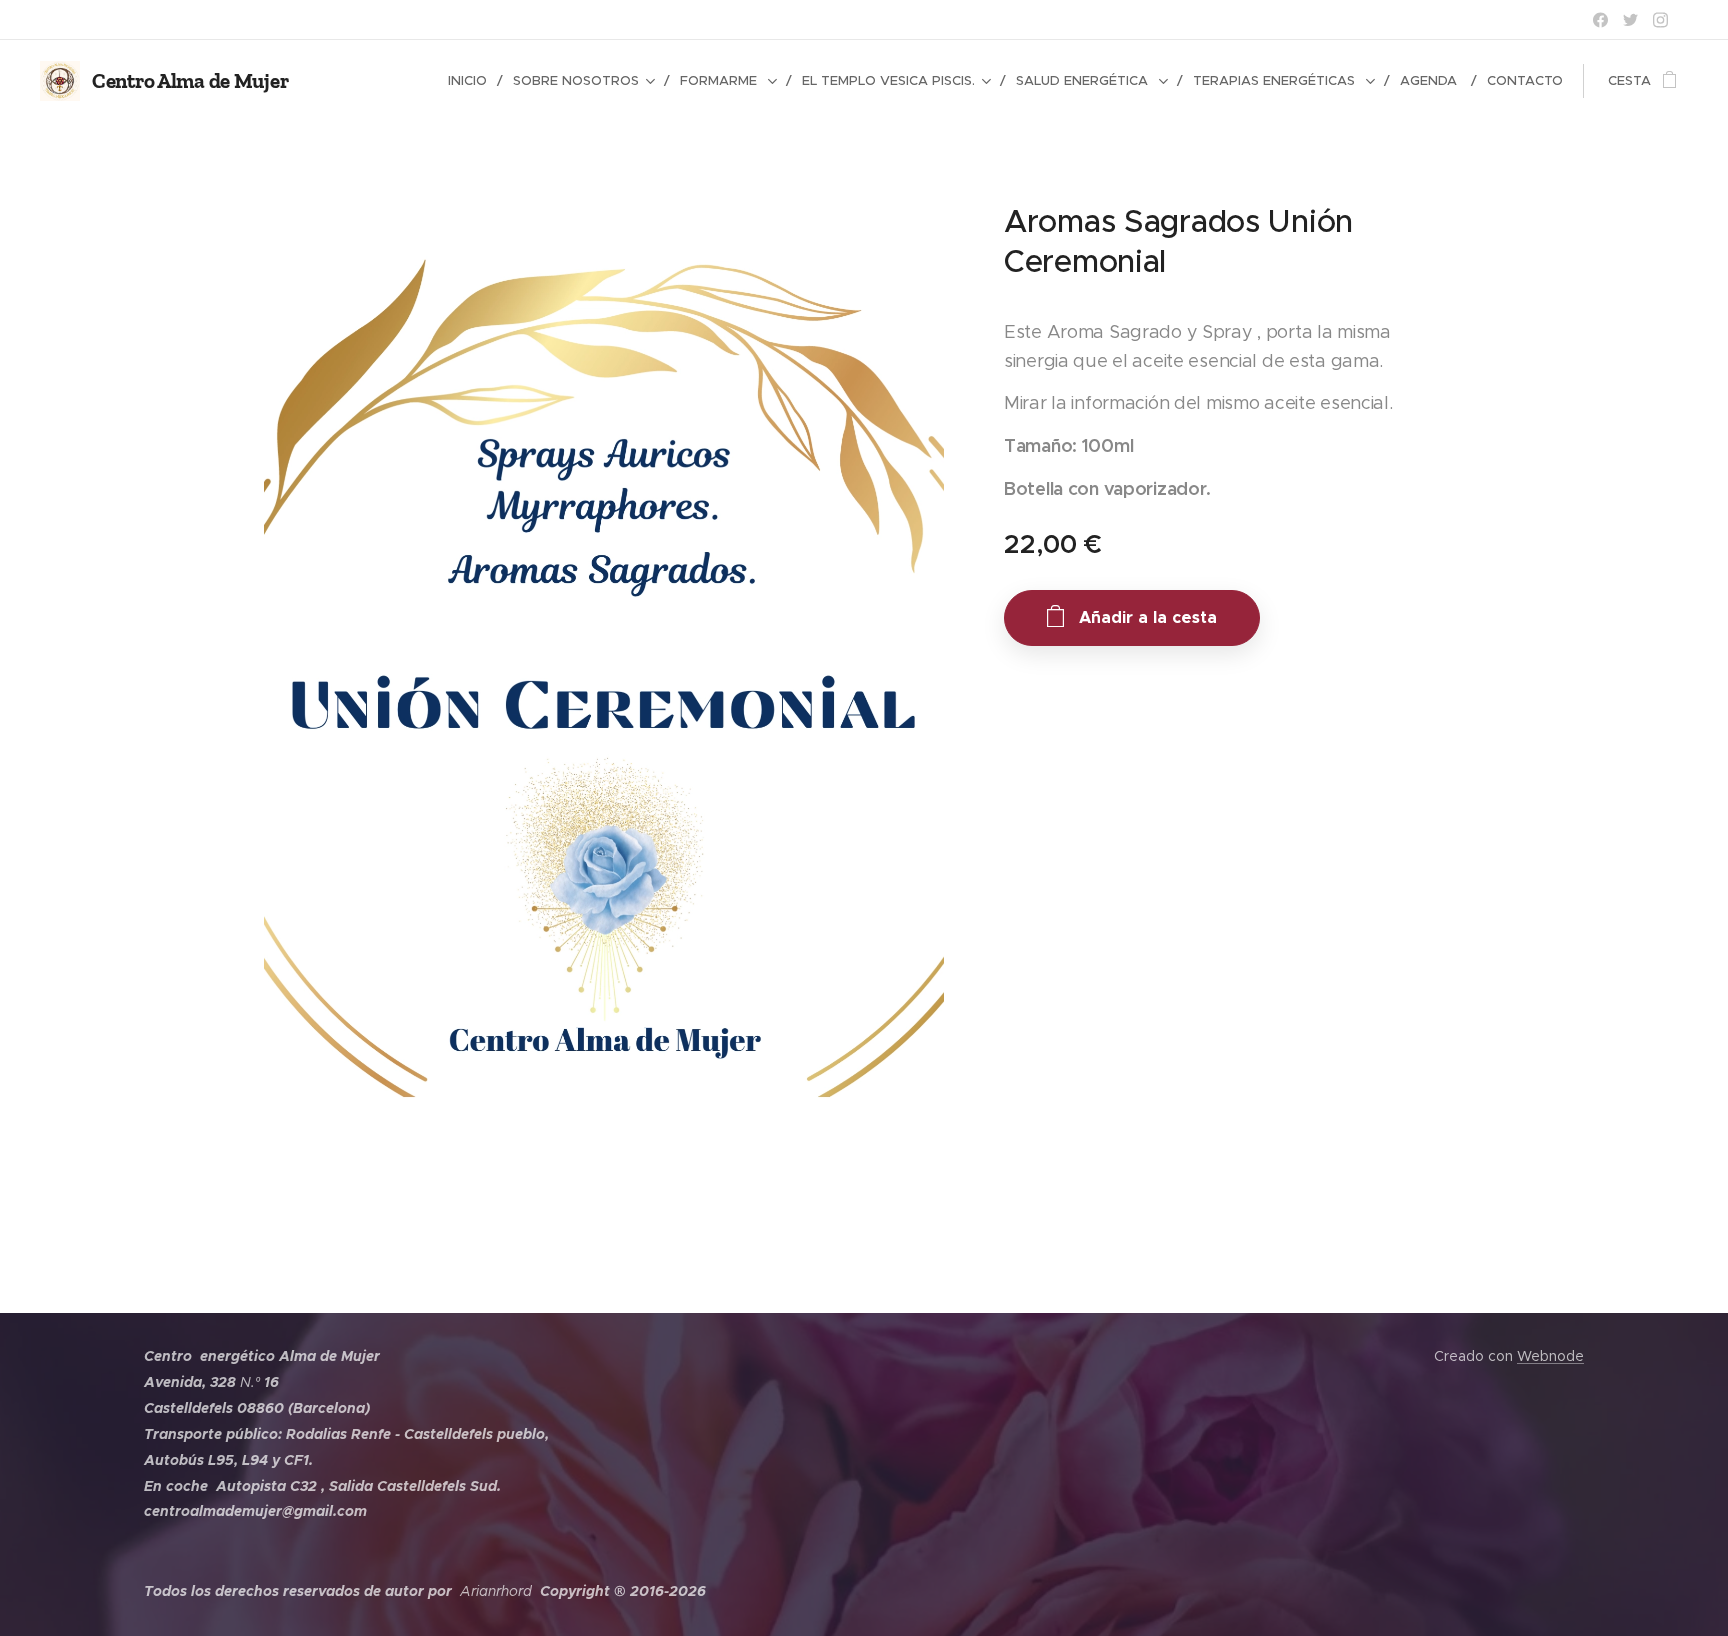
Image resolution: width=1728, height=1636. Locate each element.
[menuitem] (473, 81)
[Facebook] (1600, 20)
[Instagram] (1660, 20)
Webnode (1550, 1356)
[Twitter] (1630, 20)
